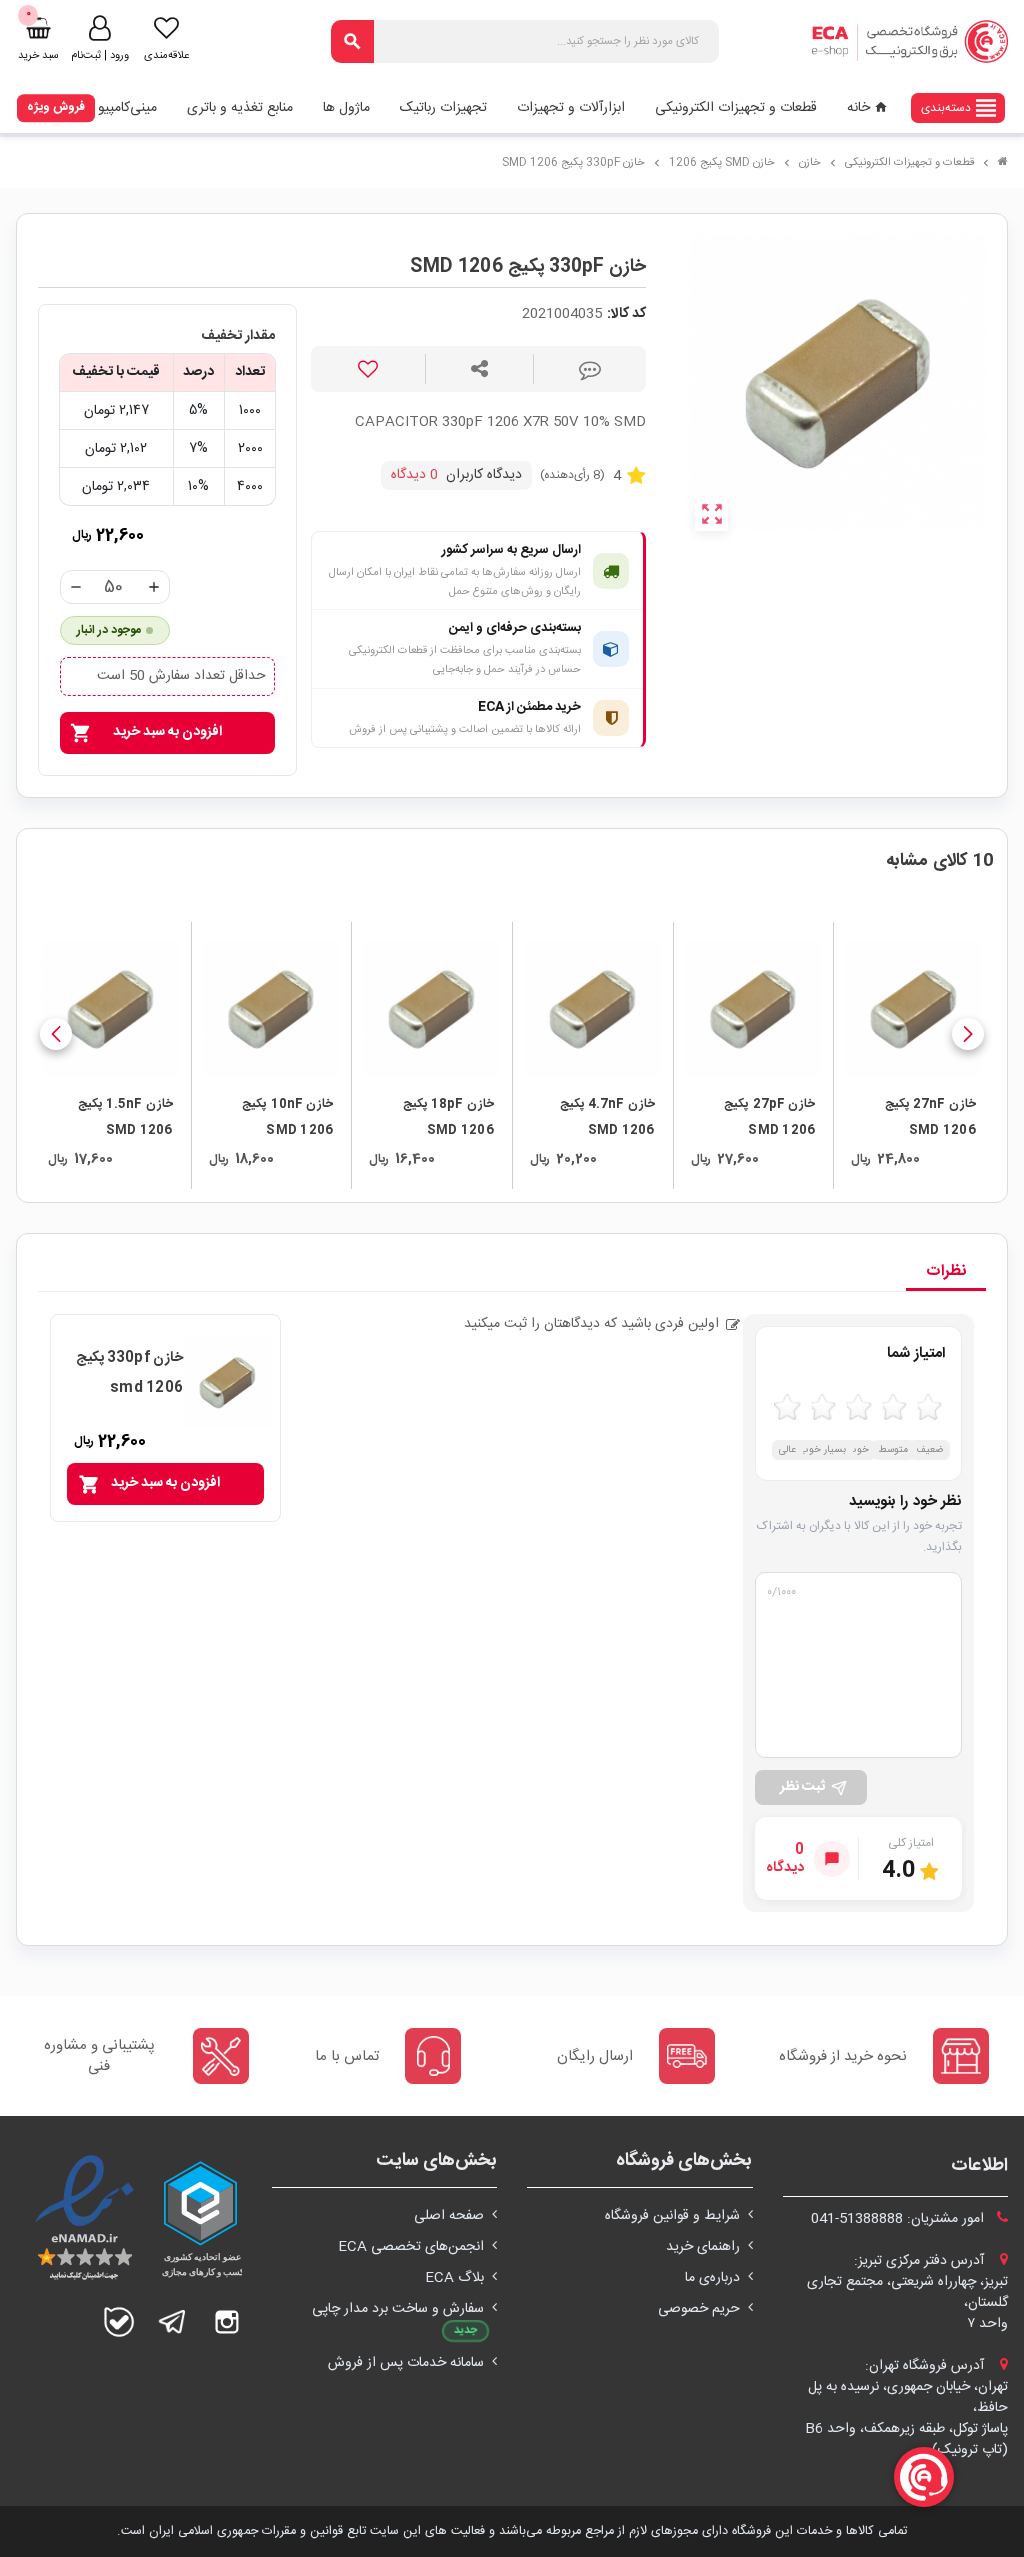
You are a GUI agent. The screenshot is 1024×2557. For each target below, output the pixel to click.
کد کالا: (626, 314)
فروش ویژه (56, 107)
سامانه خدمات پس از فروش (406, 2363)
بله (119, 2322)
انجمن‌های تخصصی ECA (411, 2247)
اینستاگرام (227, 2322)
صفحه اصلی (449, 2216)
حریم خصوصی (699, 2309)
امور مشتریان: (899, 2219)
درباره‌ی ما (712, 2278)
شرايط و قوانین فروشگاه (672, 2216)
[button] (968, 1034)
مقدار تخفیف (238, 336)
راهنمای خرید (703, 2247)
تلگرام (173, 2322)
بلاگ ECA (454, 2278)
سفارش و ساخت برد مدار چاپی (398, 2309)
